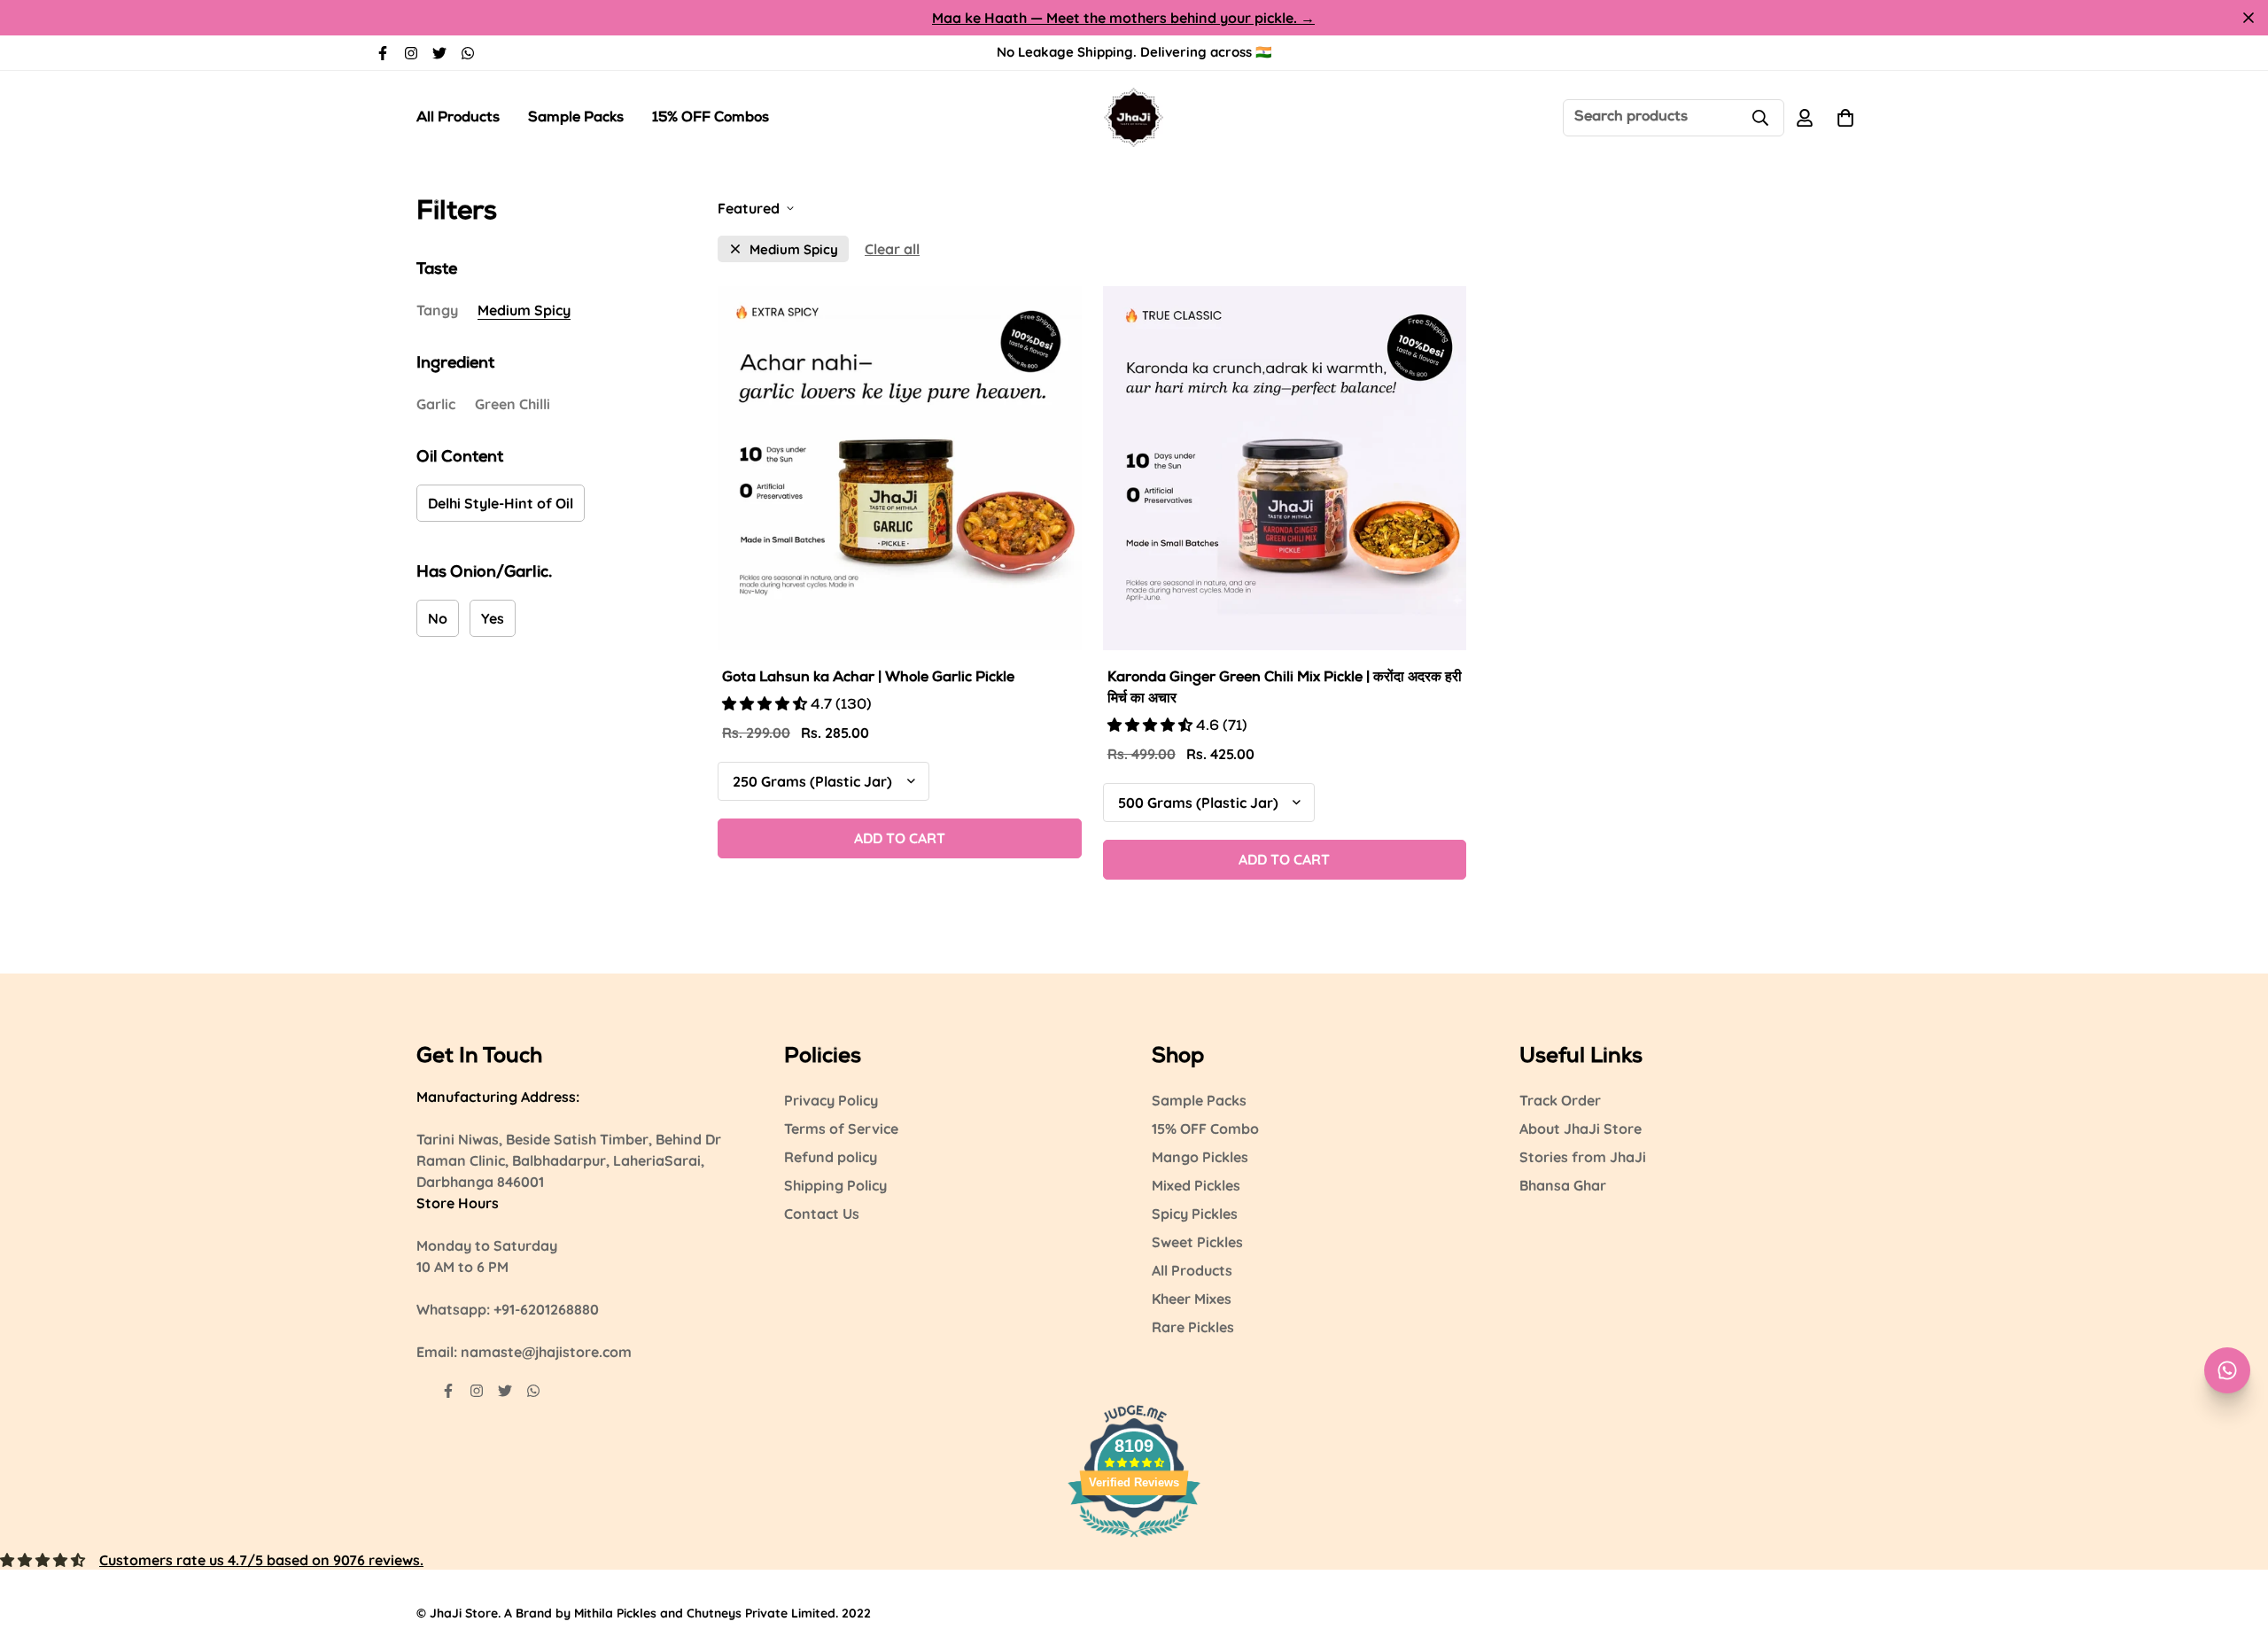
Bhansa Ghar (1563, 1185)
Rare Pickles (1193, 1327)
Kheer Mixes (1192, 1299)
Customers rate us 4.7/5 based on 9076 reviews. (261, 1560)
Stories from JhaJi (1583, 1157)
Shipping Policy (835, 1185)
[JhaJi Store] (1134, 117)
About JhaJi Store (1581, 1129)
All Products (458, 119)
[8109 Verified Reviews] (1134, 1540)
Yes (493, 618)
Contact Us (822, 1214)
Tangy (437, 310)
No (438, 618)
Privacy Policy (831, 1100)
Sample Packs (576, 119)
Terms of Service (841, 1129)
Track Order (1560, 1100)
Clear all (892, 249)
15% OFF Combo (1205, 1129)
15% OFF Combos (711, 119)
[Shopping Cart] (1845, 118)
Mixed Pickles (1196, 1185)
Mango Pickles (1200, 1157)
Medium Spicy (524, 310)
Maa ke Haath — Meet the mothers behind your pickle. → (1123, 18)
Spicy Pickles (1195, 1214)
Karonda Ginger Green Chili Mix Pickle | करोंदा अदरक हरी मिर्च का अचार (1285, 689)
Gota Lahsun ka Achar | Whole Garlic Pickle (868, 679)
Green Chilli (513, 404)
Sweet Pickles (1197, 1242)
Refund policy (831, 1157)
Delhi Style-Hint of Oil (501, 503)
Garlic (436, 404)
